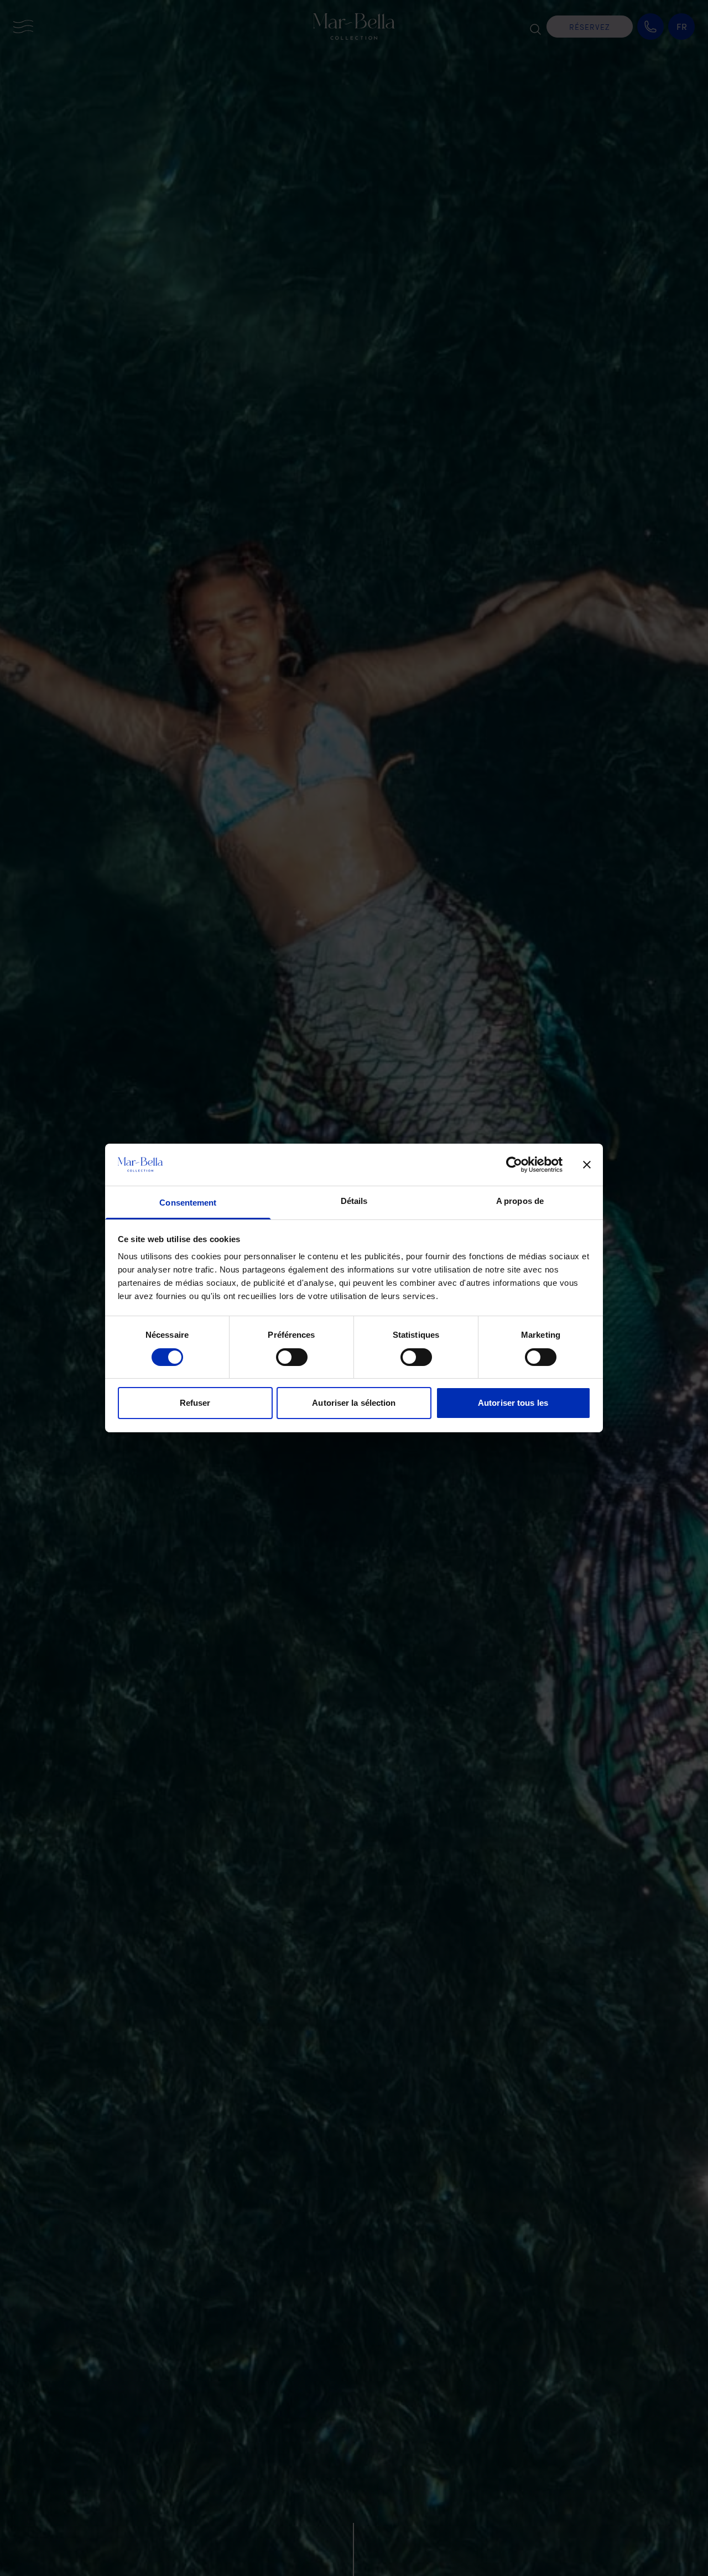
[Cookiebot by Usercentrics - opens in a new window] (514, 1165)
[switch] (292, 1357)
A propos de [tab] (520, 1201)
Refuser (195, 1403)
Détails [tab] (354, 1201)
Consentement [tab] (188, 1203)
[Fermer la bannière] (587, 1165)
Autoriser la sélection (354, 1403)
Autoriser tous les (513, 1403)
